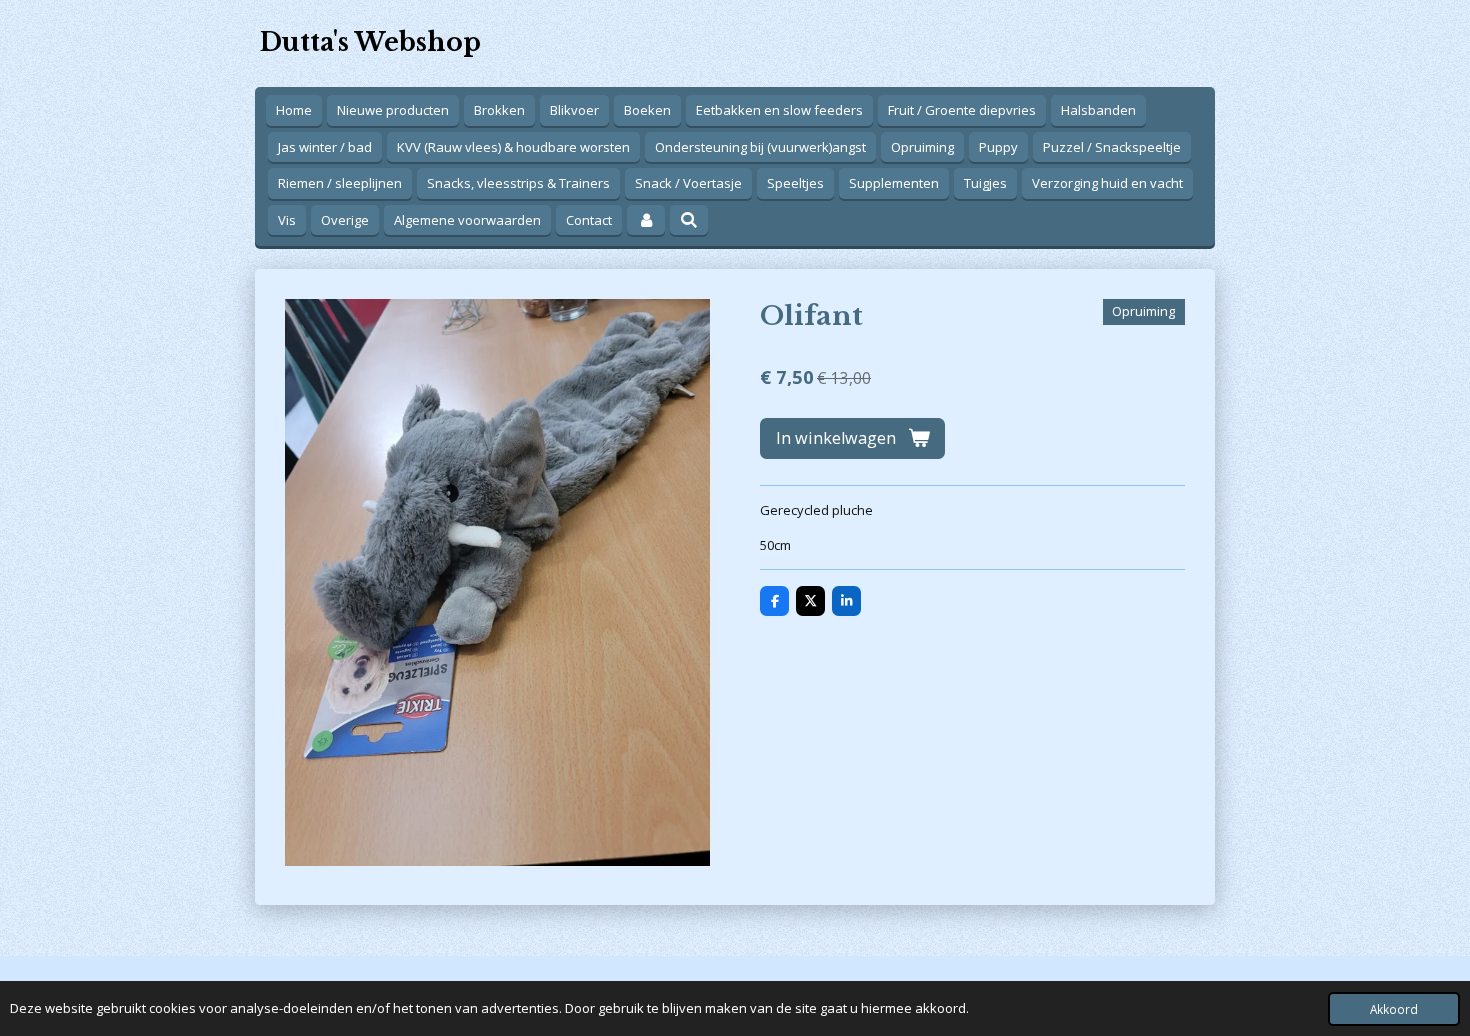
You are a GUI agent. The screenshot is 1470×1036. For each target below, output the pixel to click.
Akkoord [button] (1394, 1009)
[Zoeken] (689, 220)
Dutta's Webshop (370, 42)
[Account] (646, 220)
